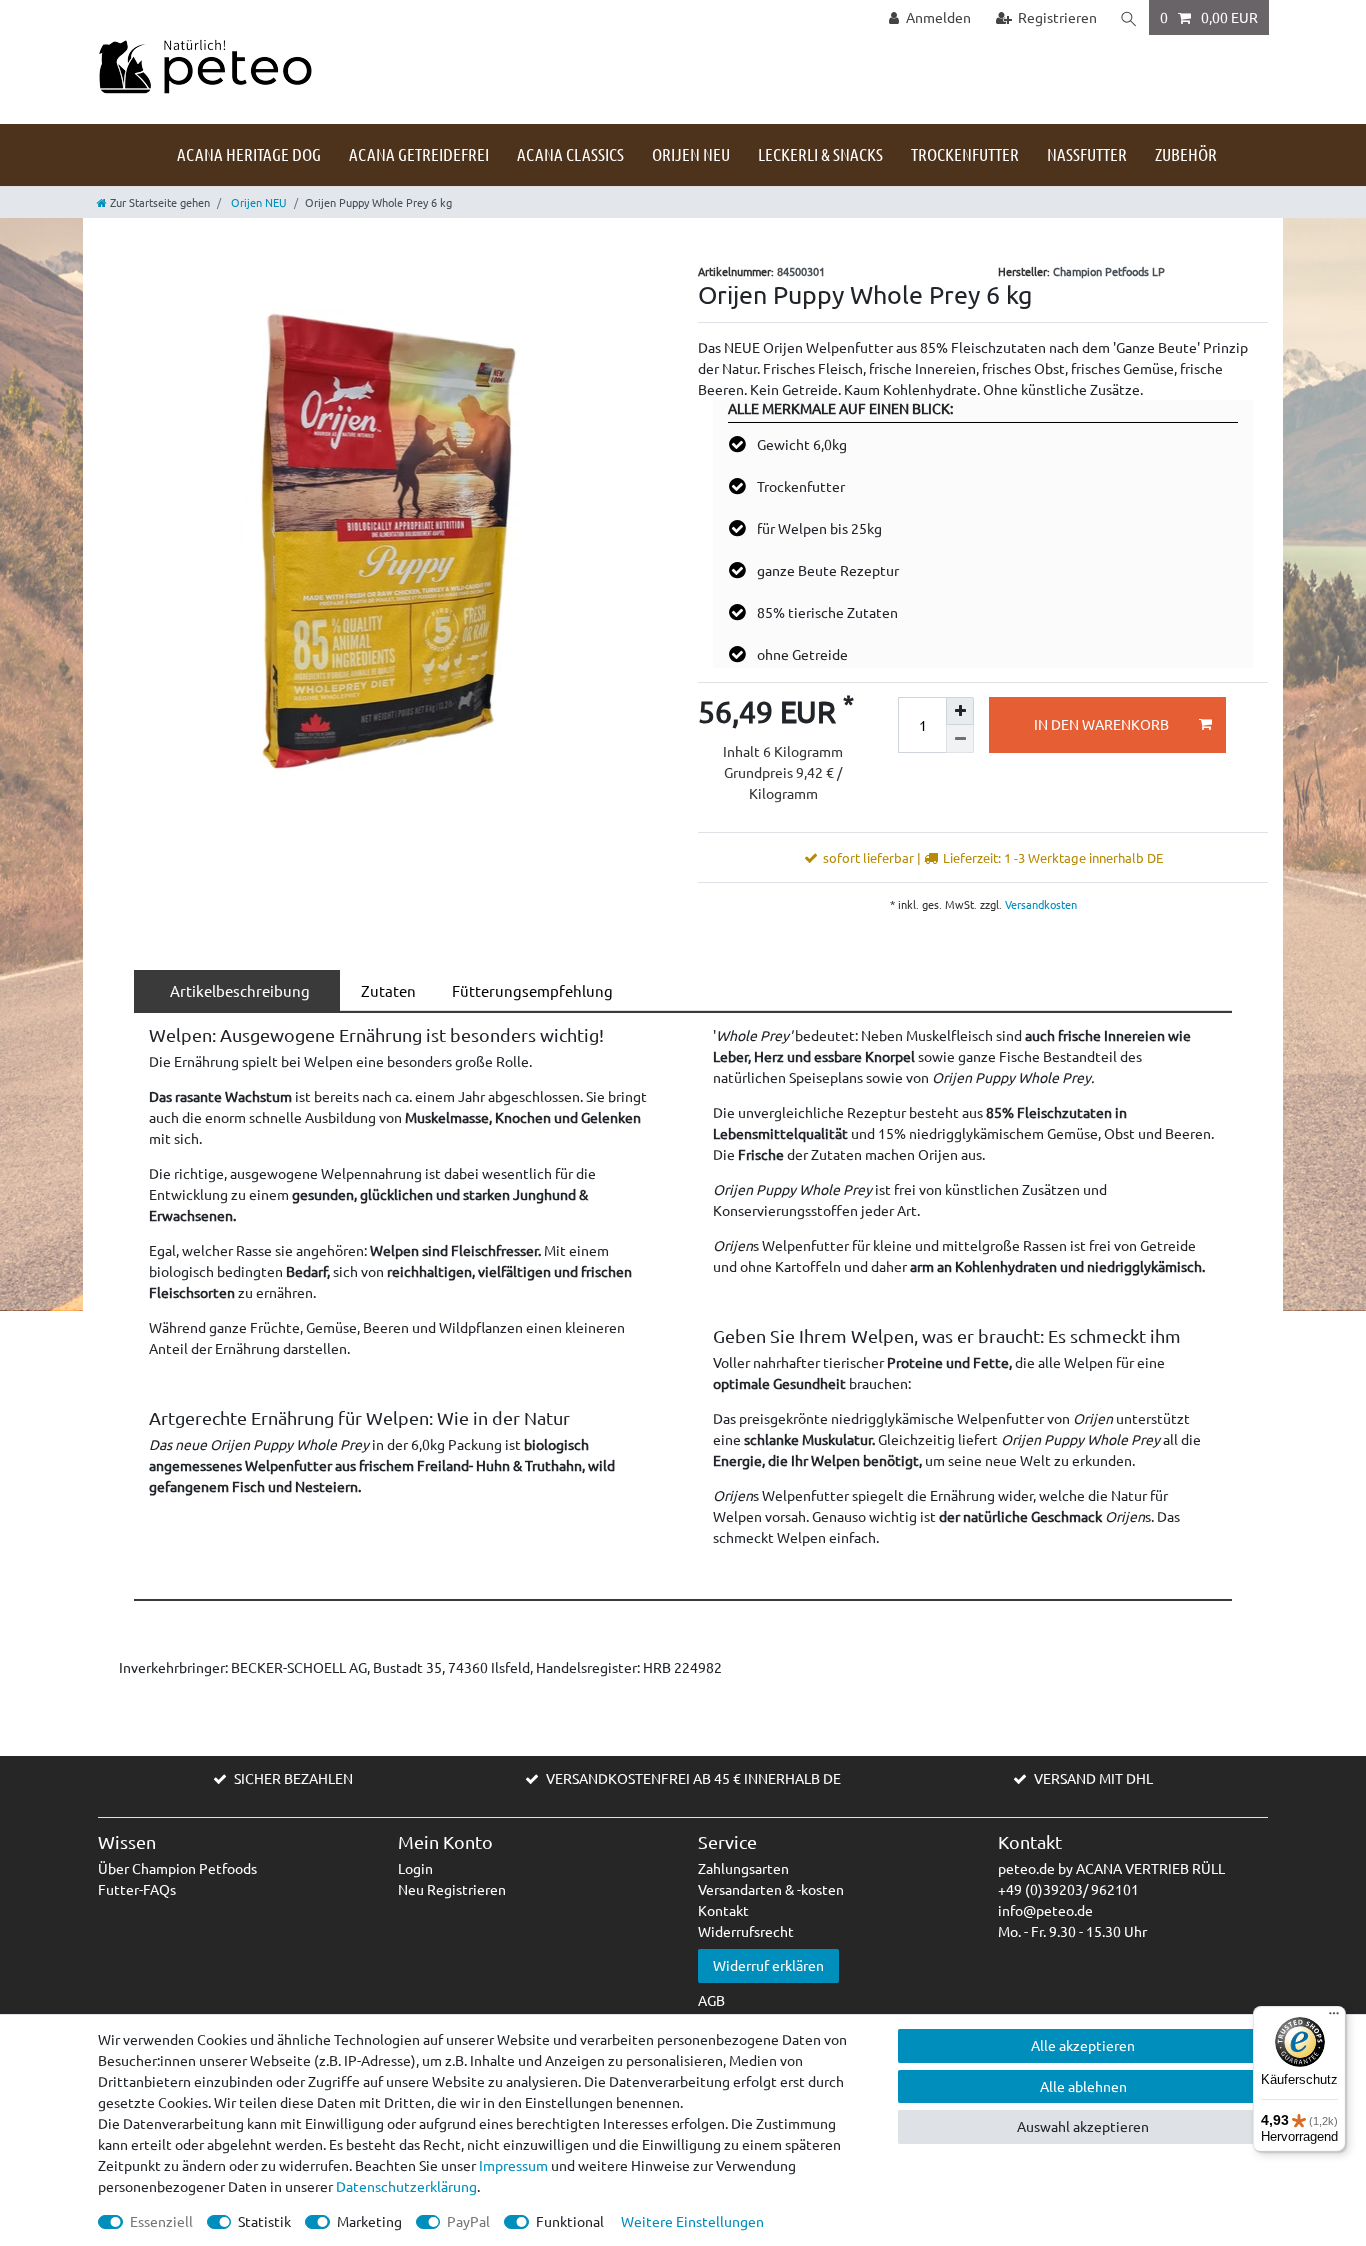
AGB (711, 2000)
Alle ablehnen (1083, 2086)
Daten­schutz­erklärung (406, 2186)
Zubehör (1186, 154)
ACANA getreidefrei (419, 154)
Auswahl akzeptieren (1083, 2126)
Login (415, 1868)
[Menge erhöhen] (960, 711)
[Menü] (1334, 2018)
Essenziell (161, 2221)
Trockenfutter (965, 154)
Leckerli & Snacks (820, 154)
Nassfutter (1087, 154)
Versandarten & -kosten (771, 1889)
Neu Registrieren (452, 1889)
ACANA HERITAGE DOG (249, 154)
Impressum (513, 2165)
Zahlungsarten (743, 1868)
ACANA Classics (570, 154)
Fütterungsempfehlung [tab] (529, 990)
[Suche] (1129, 17)
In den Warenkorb (1101, 724)
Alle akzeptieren (1083, 2045)
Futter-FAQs (137, 1889)
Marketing (369, 2221)
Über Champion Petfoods (177, 1868)
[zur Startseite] (205, 65)
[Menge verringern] (960, 739)
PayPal (468, 2221)
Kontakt (723, 1910)
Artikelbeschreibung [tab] (237, 990)
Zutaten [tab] (385, 990)
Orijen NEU (691, 154)
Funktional (570, 2221)
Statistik (264, 2221)
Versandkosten (1039, 904)
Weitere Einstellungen (692, 2221)
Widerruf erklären (768, 1965)
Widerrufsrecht (746, 1931)
